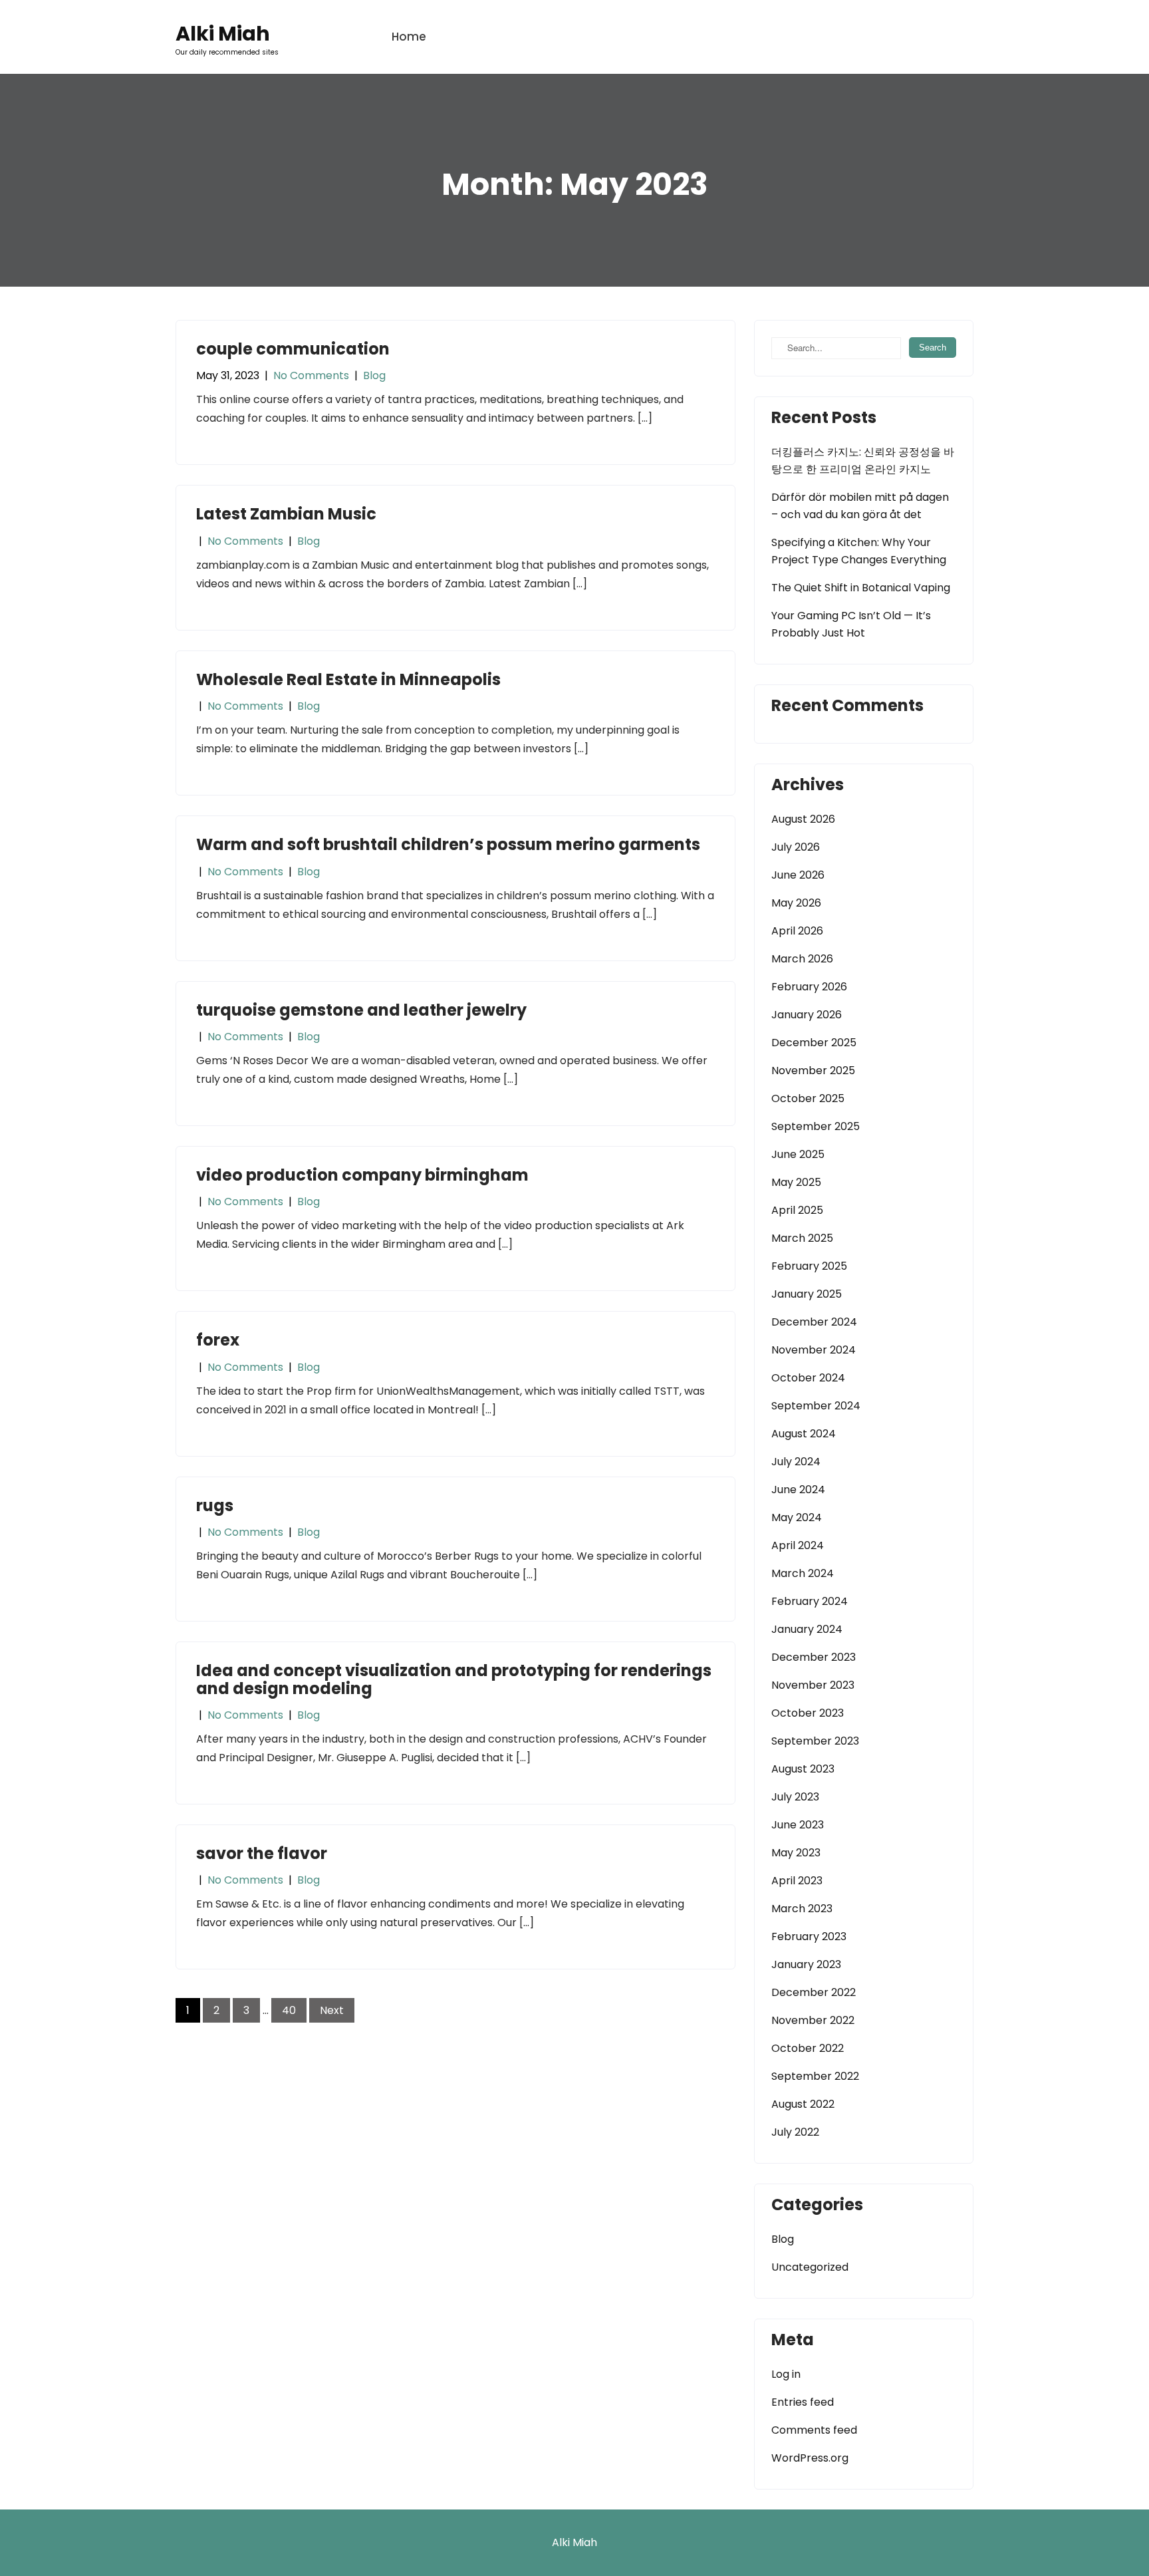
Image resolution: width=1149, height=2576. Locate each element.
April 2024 (798, 1545)
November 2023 (813, 1685)
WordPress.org (810, 2458)
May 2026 (796, 903)
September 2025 (816, 1126)
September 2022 (815, 2076)
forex (218, 1340)
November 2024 (814, 1350)
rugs (215, 1505)
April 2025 (797, 1210)
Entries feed (803, 2402)
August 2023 (803, 1769)
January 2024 (807, 1629)
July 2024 (796, 1462)
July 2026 (796, 847)
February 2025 (809, 1266)
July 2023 (795, 1797)
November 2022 (813, 2020)
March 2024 (803, 1573)
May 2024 (797, 1517)
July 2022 (795, 2132)
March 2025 (802, 1238)
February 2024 (810, 1601)
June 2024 (798, 1490)
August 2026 (803, 819)
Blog (374, 375)
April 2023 (797, 1881)
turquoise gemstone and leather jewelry (361, 1010)
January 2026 (807, 1015)
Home (409, 37)
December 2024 (814, 1322)
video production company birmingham (362, 1175)
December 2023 (814, 1657)
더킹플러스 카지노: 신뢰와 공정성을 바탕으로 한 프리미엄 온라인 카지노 (863, 461)
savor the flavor (262, 1853)
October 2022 (808, 2048)
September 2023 (815, 1741)
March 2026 (802, 959)
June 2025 (798, 1154)
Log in (786, 2374)
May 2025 (796, 1182)
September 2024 (816, 1406)
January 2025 (807, 1294)
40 (289, 2010)
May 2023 (796, 1853)
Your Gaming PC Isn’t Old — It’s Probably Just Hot (851, 624)
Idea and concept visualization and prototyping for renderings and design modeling (454, 1679)
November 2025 (813, 1071)
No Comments (311, 375)
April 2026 (797, 931)
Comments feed (814, 2430)
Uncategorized (810, 2267)
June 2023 (798, 1825)
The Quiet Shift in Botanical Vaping (861, 588)
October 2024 (808, 1378)
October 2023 (808, 1713)
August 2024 (804, 1434)
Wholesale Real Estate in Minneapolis (348, 679)
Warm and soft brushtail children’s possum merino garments (448, 844)
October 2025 (808, 1098)
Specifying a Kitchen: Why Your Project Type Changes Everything (859, 551)
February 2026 (809, 987)
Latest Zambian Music (286, 514)
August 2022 (803, 2104)
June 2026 (798, 875)
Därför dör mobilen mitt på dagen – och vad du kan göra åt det (860, 506)
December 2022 (814, 1992)
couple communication (293, 349)
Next (332, 2010)
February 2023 (809, 1936)
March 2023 (802, 1909)
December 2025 (814, 1043)
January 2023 (806, 1964)
